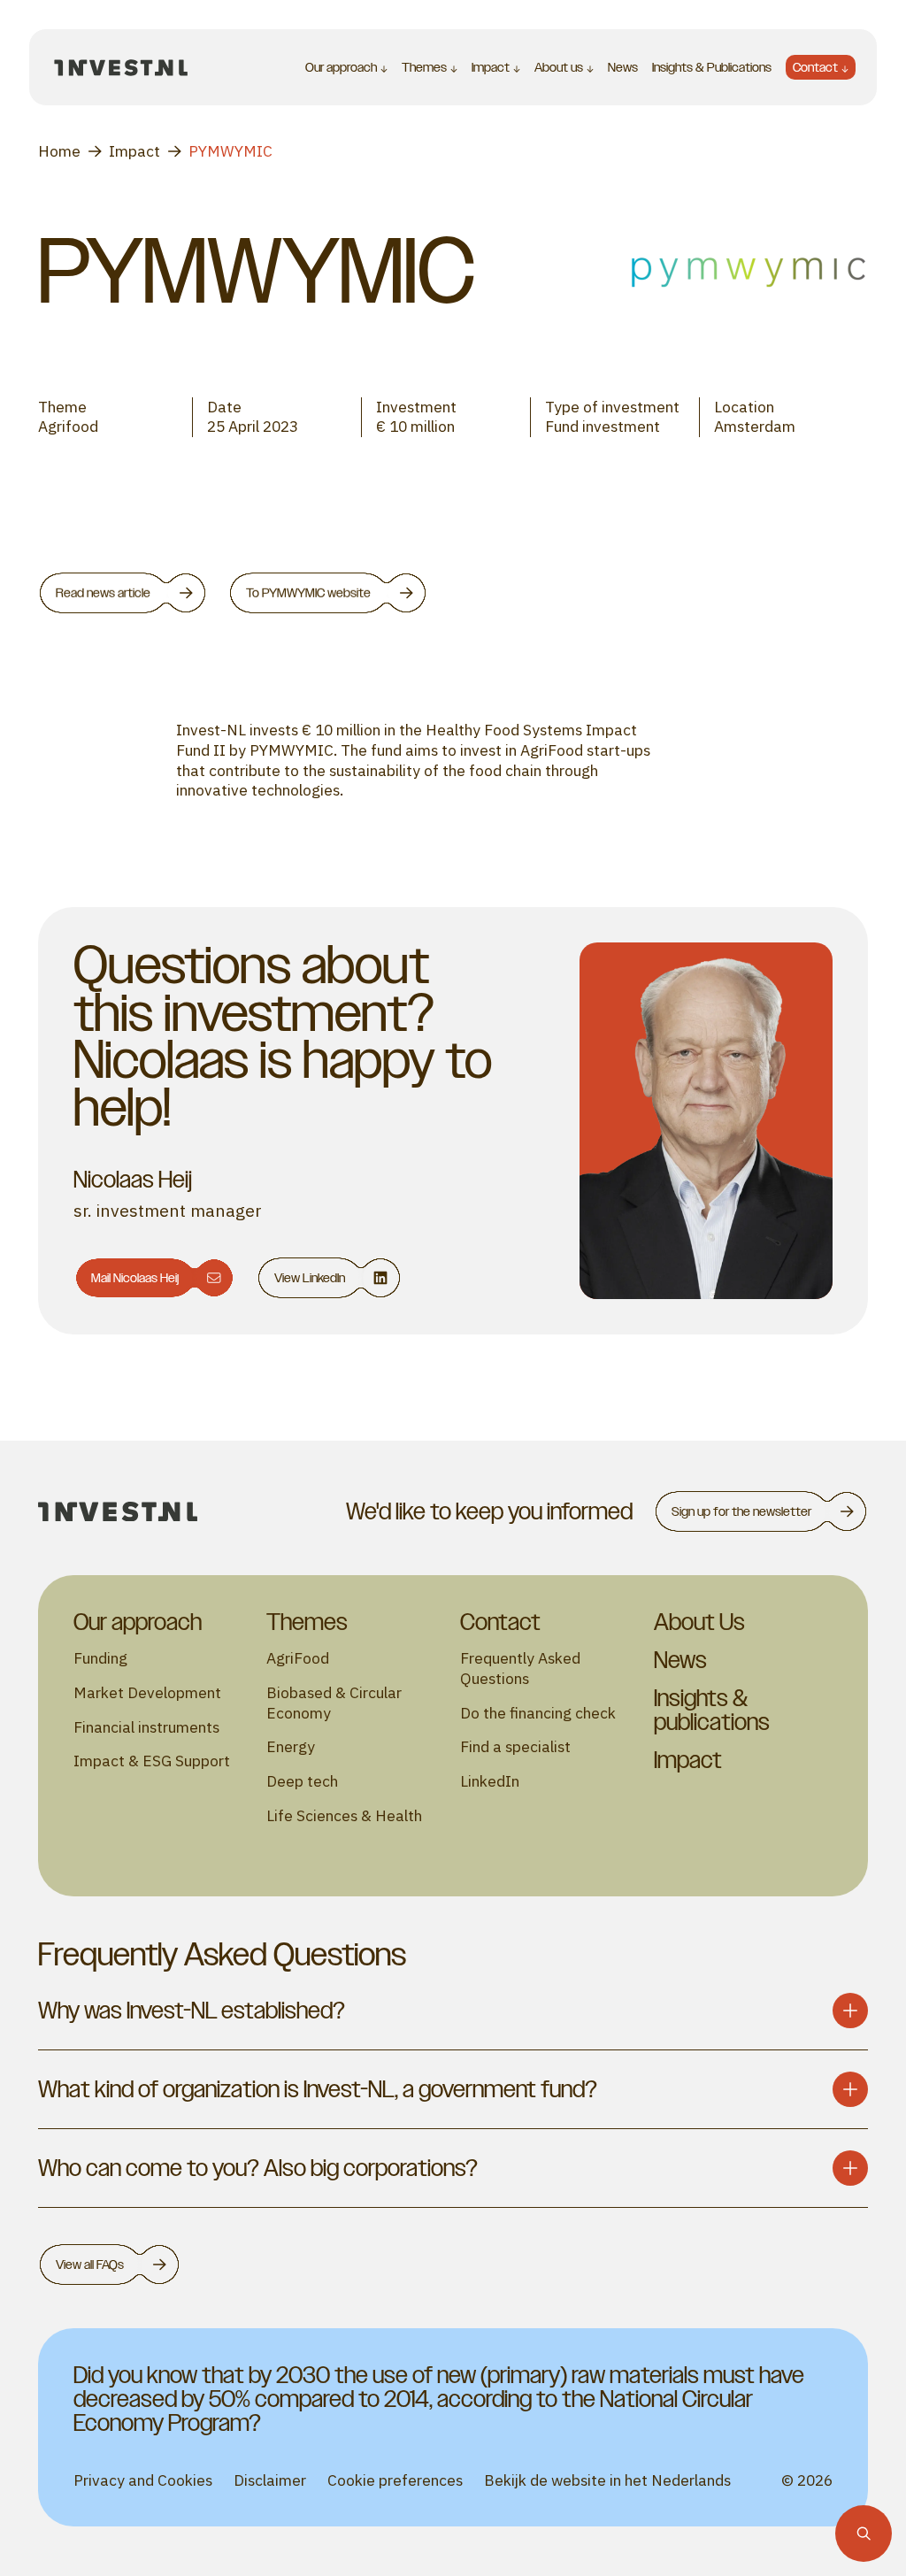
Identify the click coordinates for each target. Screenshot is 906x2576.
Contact (815, 67)
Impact (491, 67)
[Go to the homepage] (121, 67)
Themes (424, 67)
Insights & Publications (712, 67)
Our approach (341, 67)
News (623, 67)
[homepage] (118, 1512)
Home (59, 151)
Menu (223, 67)
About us (559, 67)
